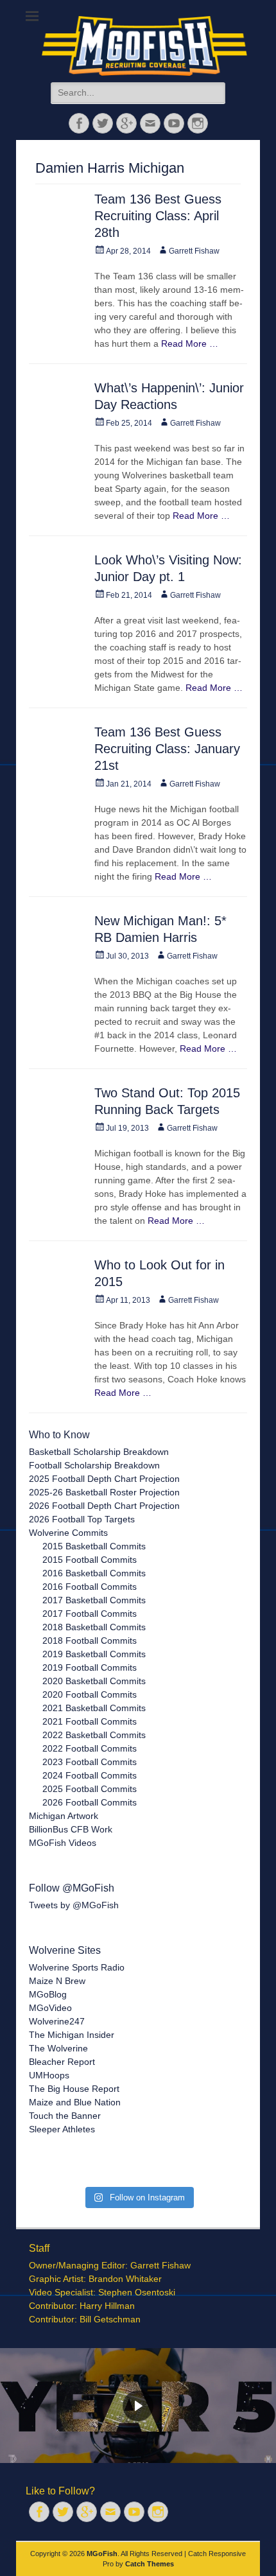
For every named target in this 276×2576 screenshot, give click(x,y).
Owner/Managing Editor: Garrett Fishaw (110, 2265)
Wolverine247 (57, 2021)
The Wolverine (58, 2048)
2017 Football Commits (90, 1614)
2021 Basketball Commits (94, 1708)
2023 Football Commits (90, 1762)
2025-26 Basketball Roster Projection (104, 1492)
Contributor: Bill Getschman (85, 2319)
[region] (138, 2406)
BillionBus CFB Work (71, 1829)
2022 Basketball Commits (94, 1735)
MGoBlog (48, 1994)
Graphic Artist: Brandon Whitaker (95, 2279)
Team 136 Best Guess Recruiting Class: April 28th (158, 216)
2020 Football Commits (90, 1694)
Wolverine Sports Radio (77, 1967)
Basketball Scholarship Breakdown (99, 1452)
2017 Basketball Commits (94, 1600)
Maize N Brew (57, 1981)
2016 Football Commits (90, 1587)
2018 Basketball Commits (94, 1627)
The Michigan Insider (72, 2035)
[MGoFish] (144, 46)
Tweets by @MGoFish (74, 1905)
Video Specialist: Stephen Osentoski (102, 2292)
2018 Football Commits (90, 1640)
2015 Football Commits (90, 1560)
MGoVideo (50, 2008)
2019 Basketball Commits (94, 1654)
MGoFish (102, 2554)
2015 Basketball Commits (94, 1546)
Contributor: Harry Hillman (82, 2306)
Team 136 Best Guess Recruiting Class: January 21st (167, 749)
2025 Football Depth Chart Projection (104, 1479)
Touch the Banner (65, 2116)
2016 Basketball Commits (94, 1573)
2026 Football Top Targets (82, 1519)
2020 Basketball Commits (94, 1681)
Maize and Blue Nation (75, 2102)
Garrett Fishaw (194, 251)
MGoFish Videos (63, 1843)
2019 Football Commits (90, 1667)
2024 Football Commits (90, 1775)
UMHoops (49, 2075)
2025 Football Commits (90, 1789)
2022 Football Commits (90, 1748)
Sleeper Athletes (62, 2129)
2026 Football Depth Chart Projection (104, 1506)
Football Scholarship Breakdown (94, 1465)
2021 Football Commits (90, 1721)
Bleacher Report (62, 2062)
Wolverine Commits (68, 1533)
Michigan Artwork (64, 1816)
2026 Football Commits (90, 1802)
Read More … (190, 344)
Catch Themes (150, 2564)
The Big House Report (74, 2089)
